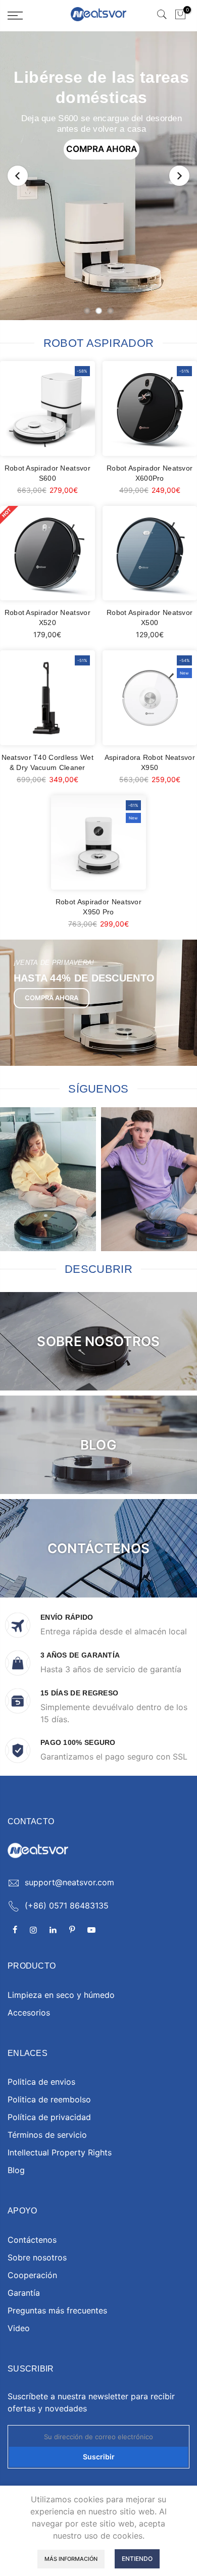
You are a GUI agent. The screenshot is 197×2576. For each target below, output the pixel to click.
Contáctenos (32, 2240)
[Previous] (18, 176)
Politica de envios (41, 2082)
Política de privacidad (49, 2117)
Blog (16, 2170)
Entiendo (137, 2559)
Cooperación (32, 2275)
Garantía (24, 2293)
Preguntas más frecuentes (57, 2310)
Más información (71, 2559)
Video (19, 2328)
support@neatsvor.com (69, 1882)
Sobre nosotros (37, 2257)
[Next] (179, 176)
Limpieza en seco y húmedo (61, 1995)
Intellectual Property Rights (60, 2152)
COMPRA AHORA (102, 149)
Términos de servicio (47, 2135)
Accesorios (29, 2013)
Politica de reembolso (49, 2099)
